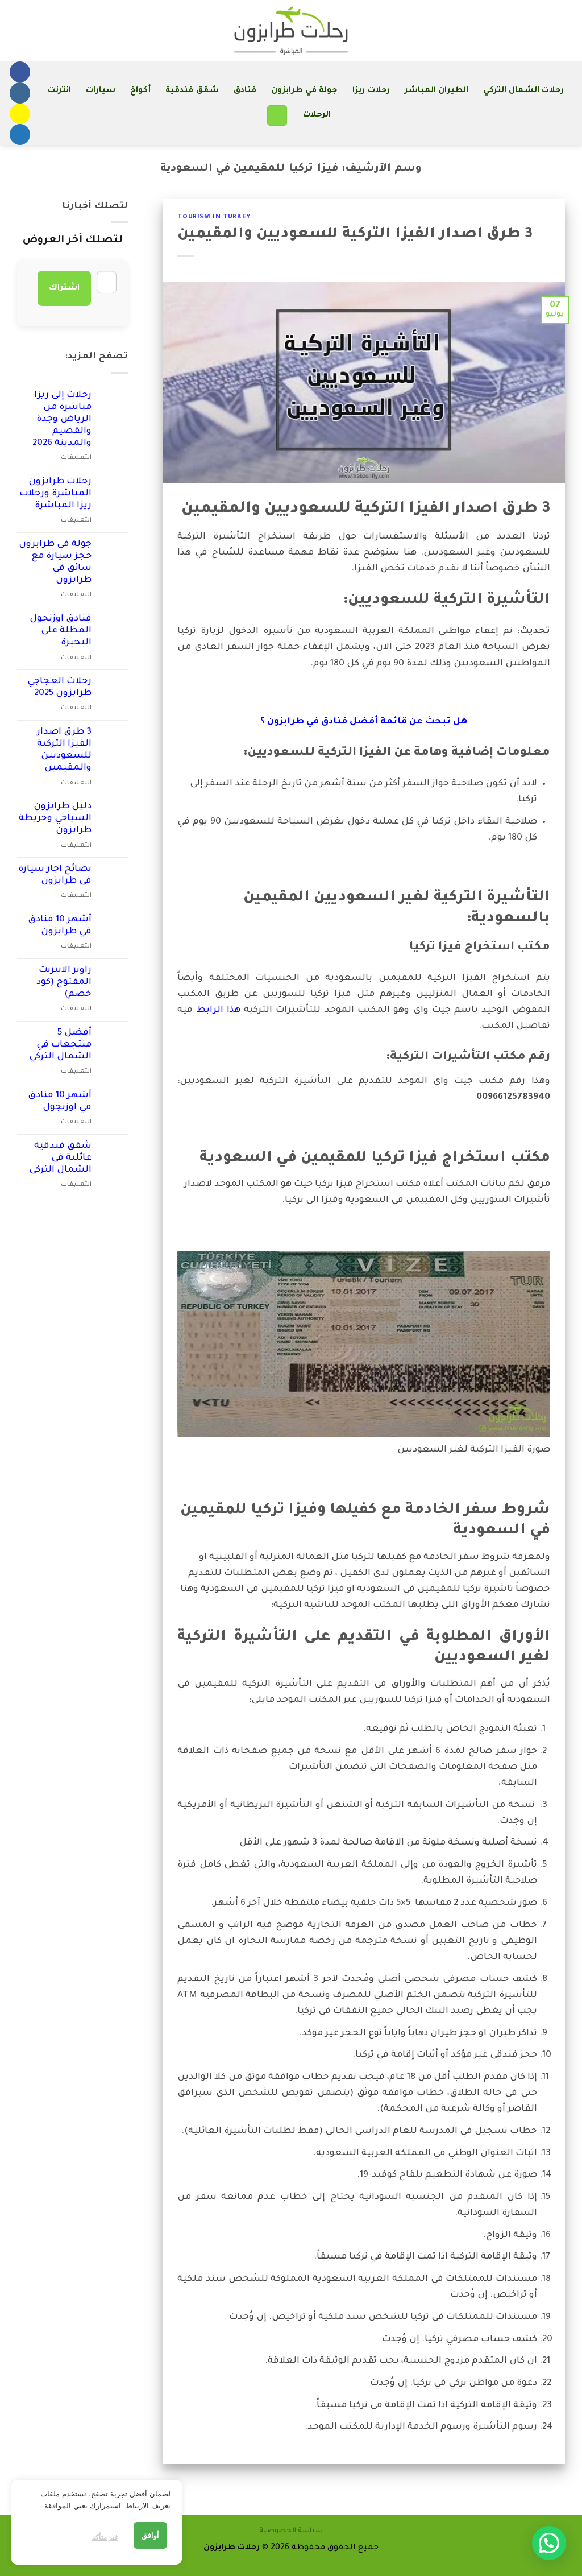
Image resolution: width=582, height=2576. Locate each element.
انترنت (59, 91)
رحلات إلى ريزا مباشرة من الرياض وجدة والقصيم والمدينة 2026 (62, 419)
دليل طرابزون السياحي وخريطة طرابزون (55, 819)
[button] (277, 115)
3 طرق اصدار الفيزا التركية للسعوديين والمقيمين (355, 235)
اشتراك (64, 288)
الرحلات (317, 115)
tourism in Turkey (214, 217)
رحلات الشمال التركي (524, 91)
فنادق (245, 91)
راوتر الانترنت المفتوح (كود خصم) (64, 983)
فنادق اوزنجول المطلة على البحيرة (61, 631)
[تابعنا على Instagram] (20, 93)
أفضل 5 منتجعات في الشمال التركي (60, 1045)
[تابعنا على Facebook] (20, 72)
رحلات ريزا (371, 91)
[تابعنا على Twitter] (20, 135)
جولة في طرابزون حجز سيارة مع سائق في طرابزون (55, 563)
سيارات (101, 91)
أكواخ (140, 91)
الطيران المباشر (436, 91)
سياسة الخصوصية (291, 2531)
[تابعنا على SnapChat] (20, 114)
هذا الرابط (219, 1010)
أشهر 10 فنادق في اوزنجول (60, 1102)
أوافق (150, 2535)
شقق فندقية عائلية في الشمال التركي (60, 1158)
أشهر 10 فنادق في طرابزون (60, 926)
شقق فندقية (192, 91)
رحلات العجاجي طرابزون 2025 (59, 688)
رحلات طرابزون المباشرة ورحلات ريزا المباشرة (55, 494)
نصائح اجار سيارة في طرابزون (55, 875)
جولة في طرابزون (305, 91)
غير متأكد (105, 2537)
